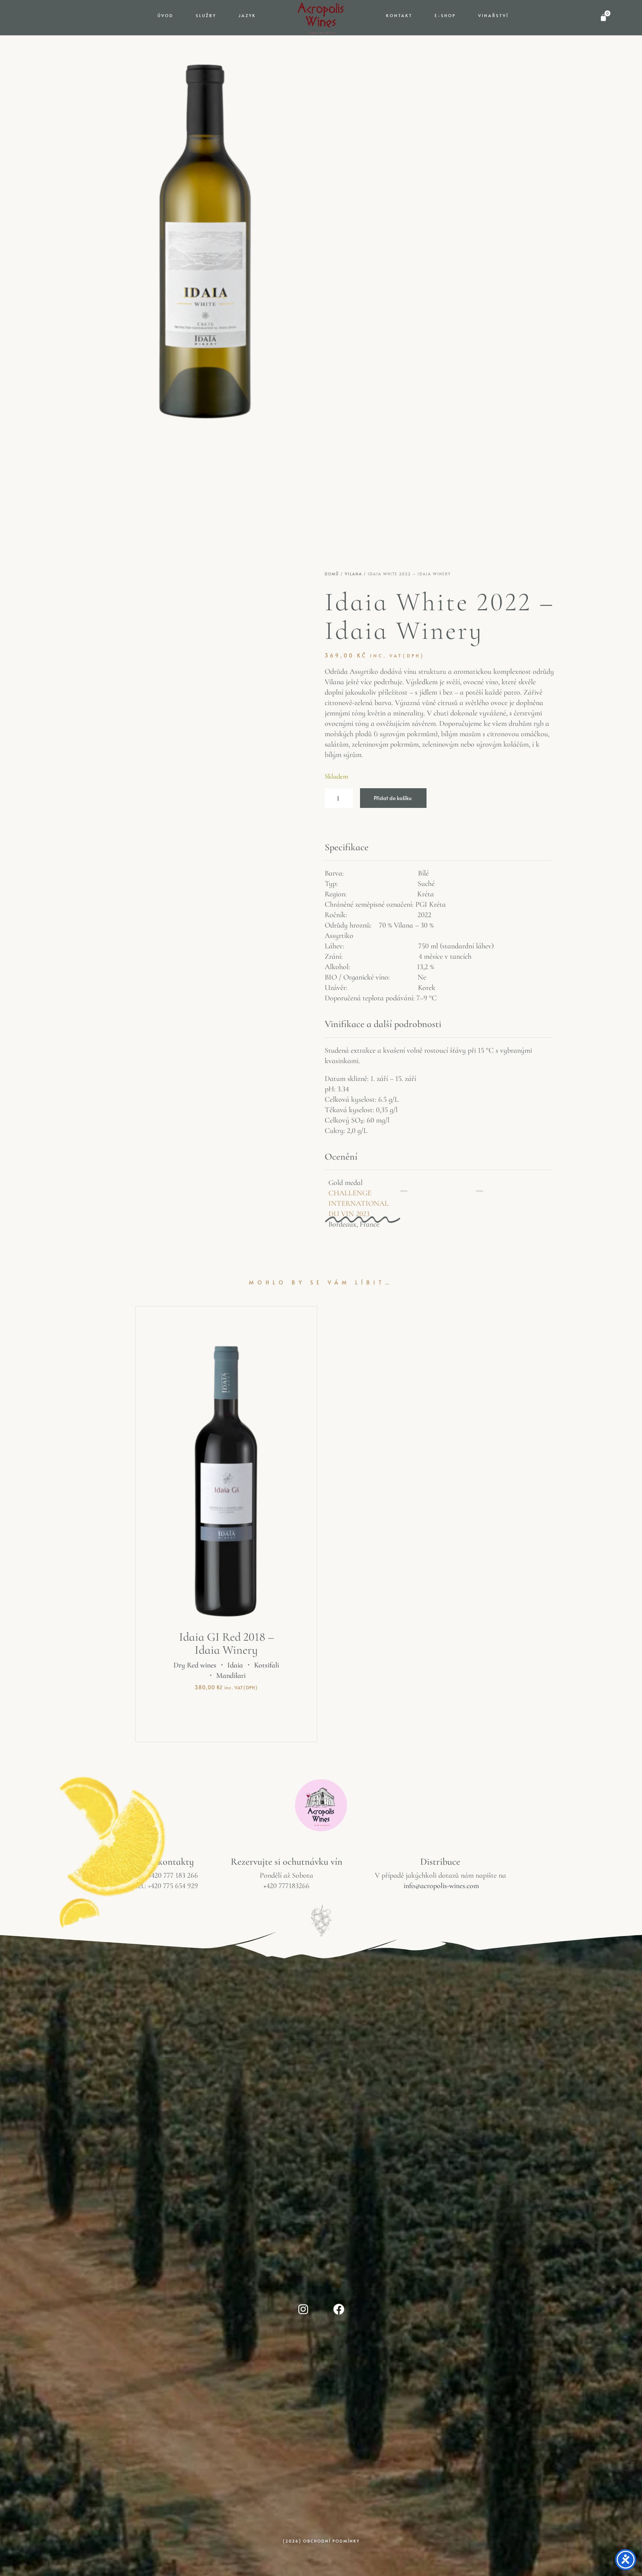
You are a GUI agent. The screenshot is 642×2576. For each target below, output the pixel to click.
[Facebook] (339, 2309)
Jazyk (247, 15)
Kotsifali (267, 1666)
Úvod (166, 15)
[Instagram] (303, 2309)
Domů (332, 574)
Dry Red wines (195, 1666)
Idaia (235, 1666)
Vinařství (493, 15)
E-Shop (445, 15)
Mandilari (231, 1676)
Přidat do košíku (393, 798)
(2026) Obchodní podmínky (321, 2541)
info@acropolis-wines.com (441, 1886)
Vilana (354, 574)
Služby (206, 15)
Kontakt (399, 15)
